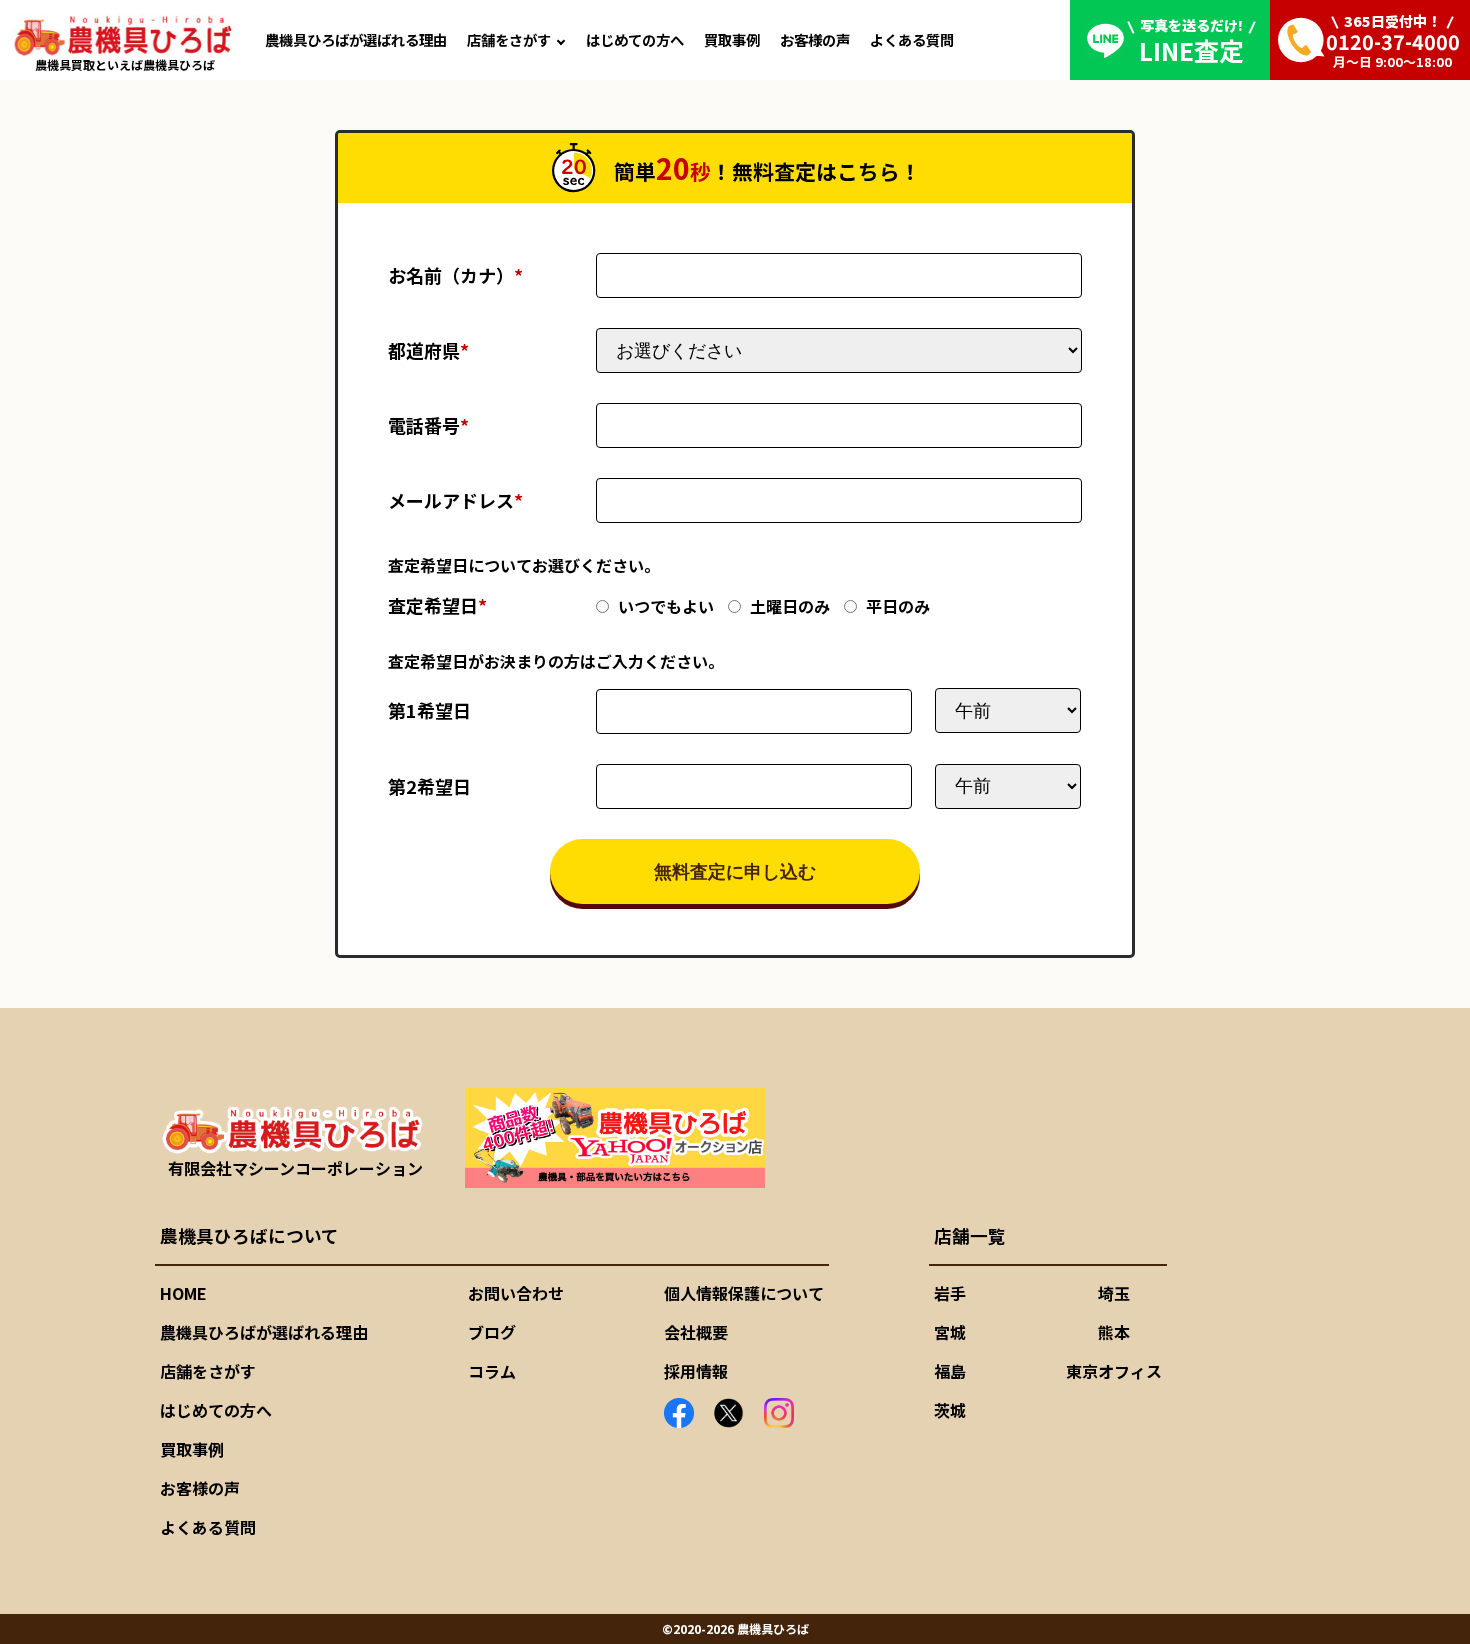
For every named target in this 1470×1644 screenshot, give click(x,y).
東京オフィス (1114, 1371)
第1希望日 (429, 710)
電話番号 (428, 425)
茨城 (950, 1410)
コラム (492, 1371)
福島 (950, 1371)
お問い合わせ (516, 1293)
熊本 (1114, 1332)
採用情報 (696, 1371)
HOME (183, 1293)
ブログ (492, 1332)
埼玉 (1114, 1293)
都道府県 (428, 350)
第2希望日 (429, 786)
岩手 (950, 1293)
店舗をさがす (509, 39)
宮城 (950, 1332)
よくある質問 (912, 39)
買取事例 (732, 39)
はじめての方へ (635, 39)
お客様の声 (815, 39)
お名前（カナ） (455, 275)
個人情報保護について (744, 1293)
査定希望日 (437, 605)
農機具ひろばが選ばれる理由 (356, 39)
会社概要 (696, 1332)
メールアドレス (455, 500)
